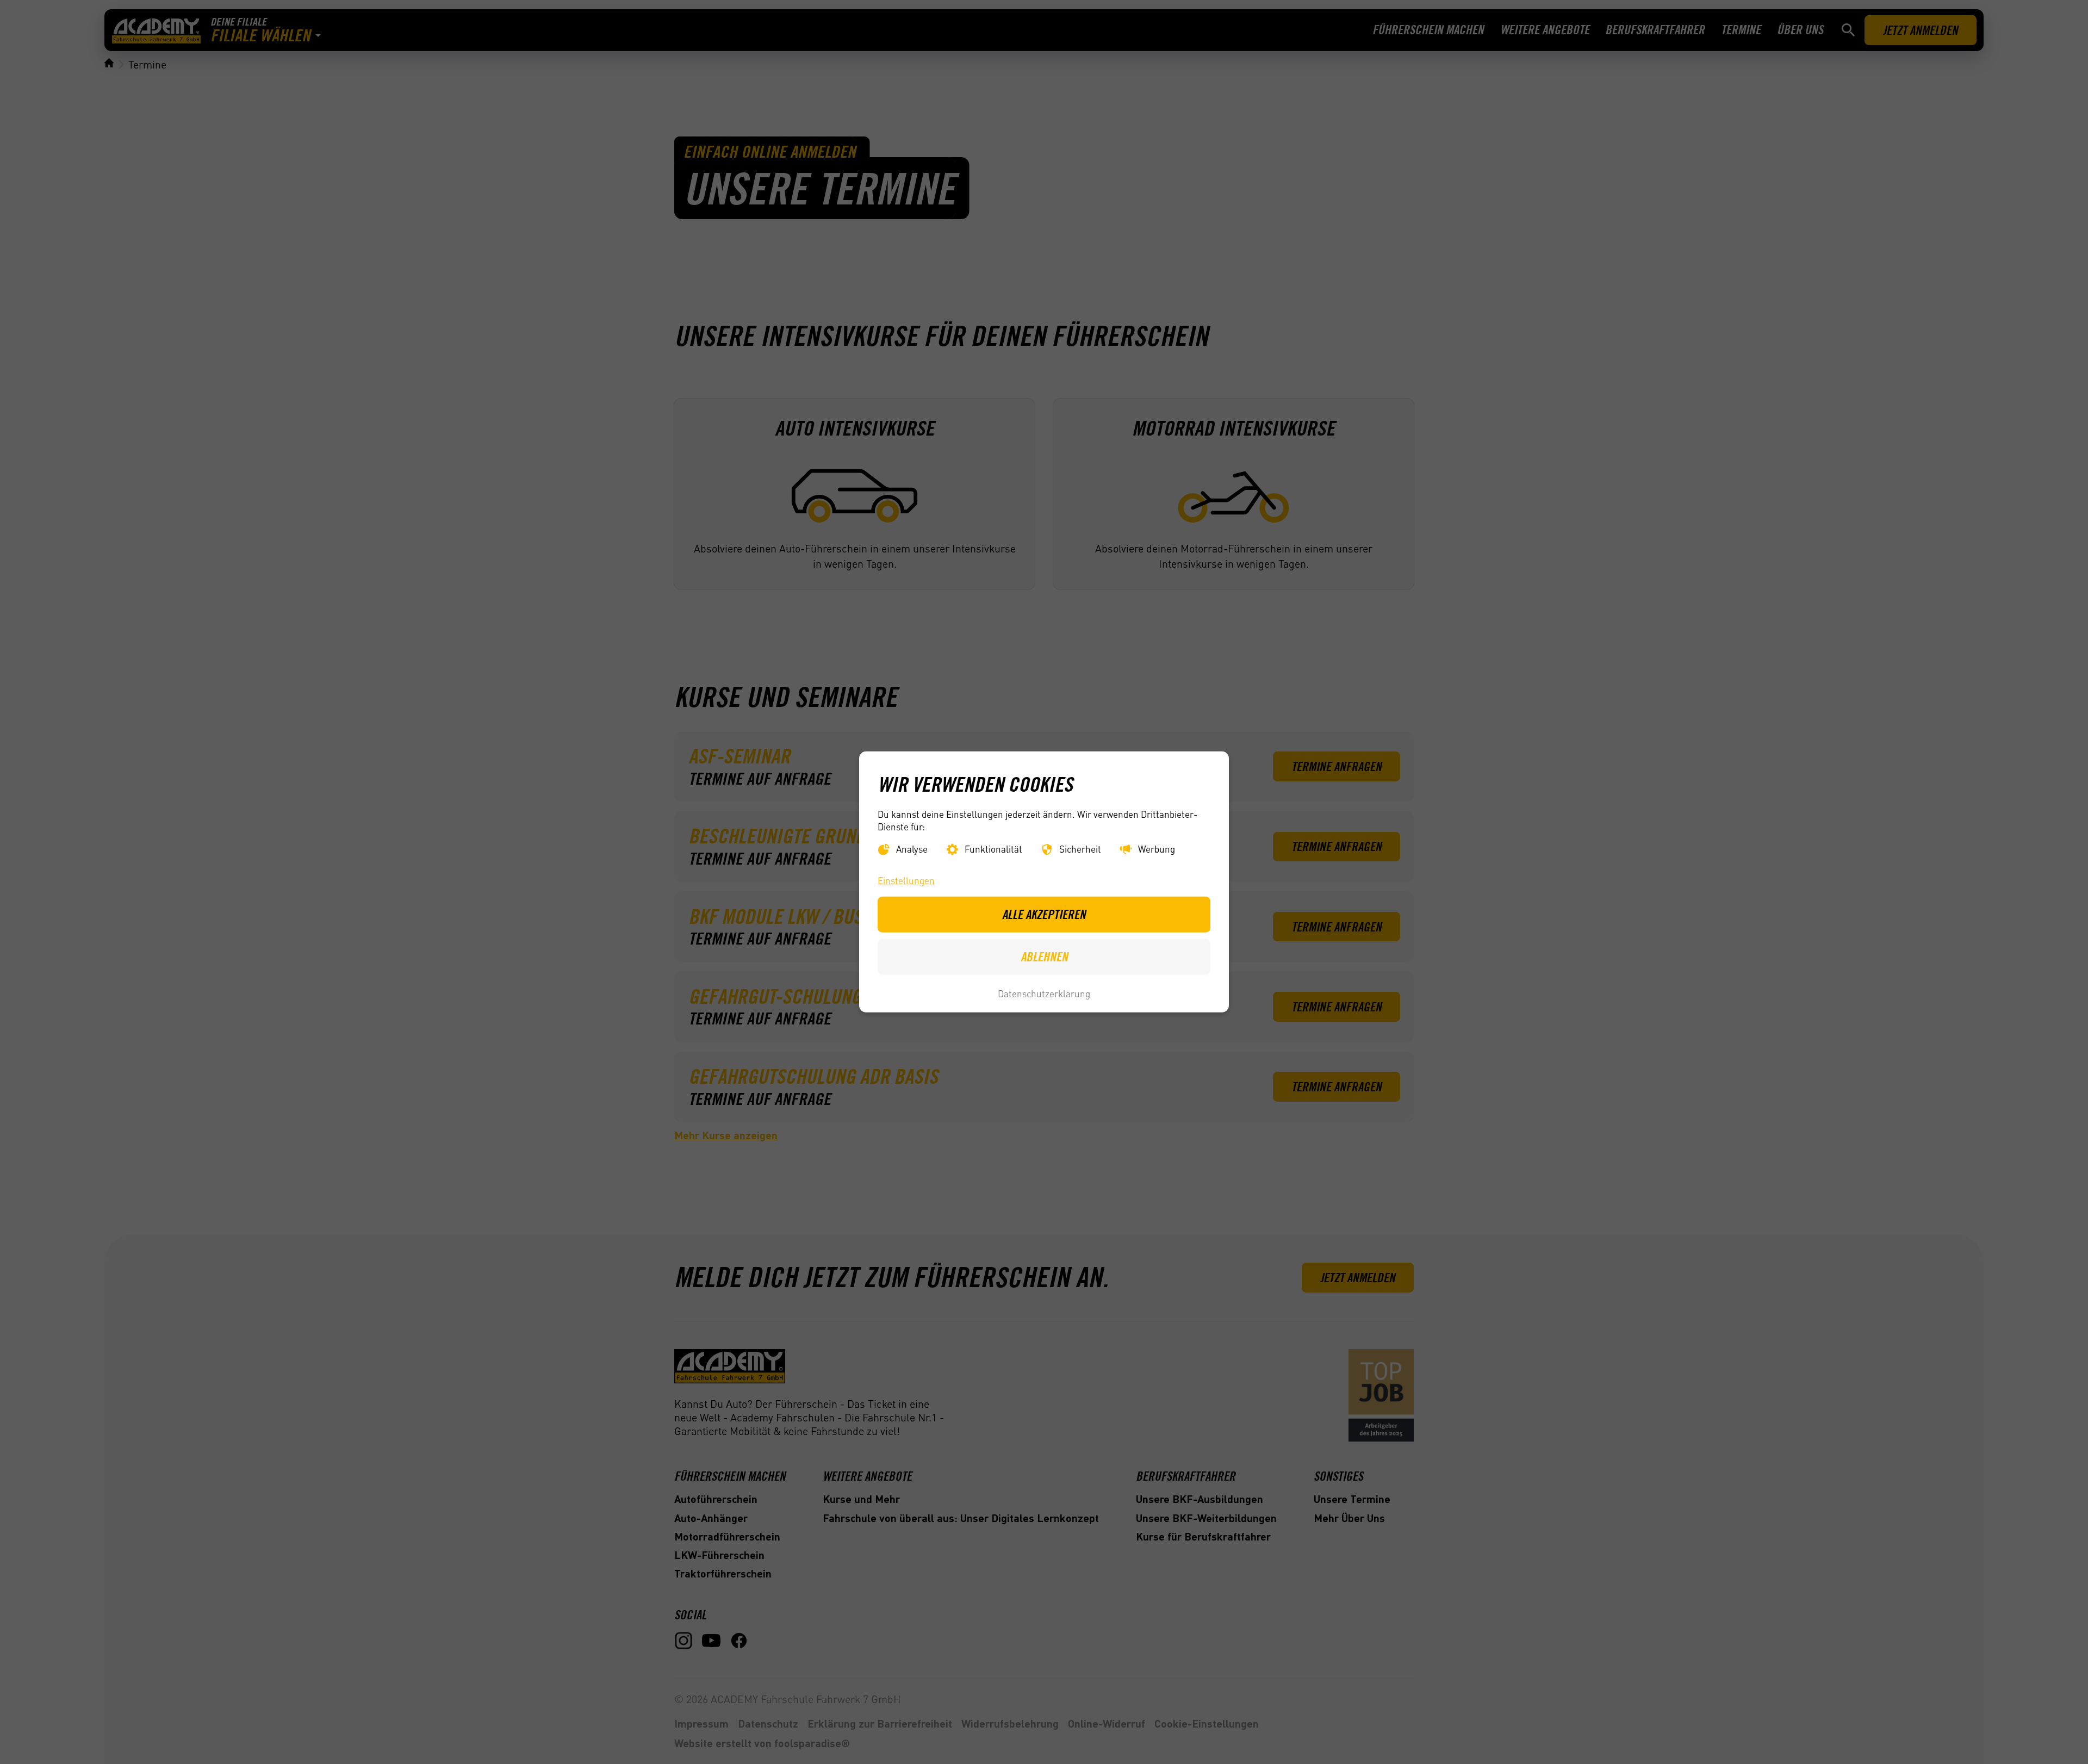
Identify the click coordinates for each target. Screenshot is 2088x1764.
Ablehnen (1044, 956)
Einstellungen (906, 880)
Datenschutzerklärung (1044, 993)
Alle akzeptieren (1044, 914)
